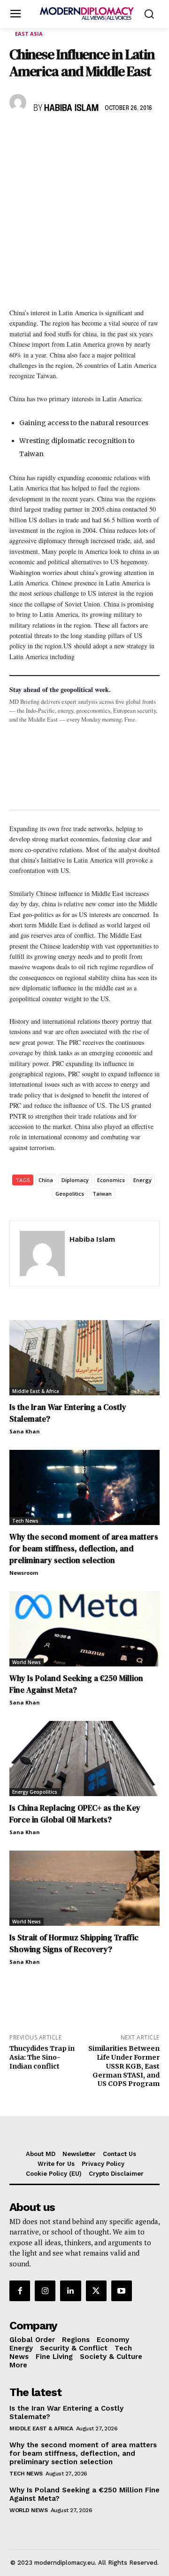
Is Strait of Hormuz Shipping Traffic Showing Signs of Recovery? (74, 1943)
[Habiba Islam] (19, 102)
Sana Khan (25, 1431)
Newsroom (24, 1573)
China (46, 1180)
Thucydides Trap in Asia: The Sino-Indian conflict (42, 2057)
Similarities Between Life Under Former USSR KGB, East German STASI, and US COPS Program (124, 2066)
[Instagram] (45, 2291)
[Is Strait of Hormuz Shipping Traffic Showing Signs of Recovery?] (84, 1888)
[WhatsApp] (62, 136)
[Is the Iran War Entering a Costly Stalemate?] (84, 1358)
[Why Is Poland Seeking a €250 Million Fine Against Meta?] (84, 1629)
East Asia (29, 34)
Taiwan (102, 1194)
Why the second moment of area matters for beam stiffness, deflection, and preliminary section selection (84, 1549)
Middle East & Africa (36, 1391)
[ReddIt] (105, 136)
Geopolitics (70, 1194)
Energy (142, 1180)
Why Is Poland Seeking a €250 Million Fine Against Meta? (76, 1684)
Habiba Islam (71, 109)
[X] (40, 136)
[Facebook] (19, 136)
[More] (149, 136)
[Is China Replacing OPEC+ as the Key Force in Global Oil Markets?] (84, 1759)
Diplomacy (75, 1180)
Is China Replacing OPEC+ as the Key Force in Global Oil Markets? (75, 1814)
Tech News (25, 1521)
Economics (111, 1180)
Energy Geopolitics (35, 1792)
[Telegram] (127, 136)
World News (27, 1662)
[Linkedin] (84, 136)
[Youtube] (122, 2291)
